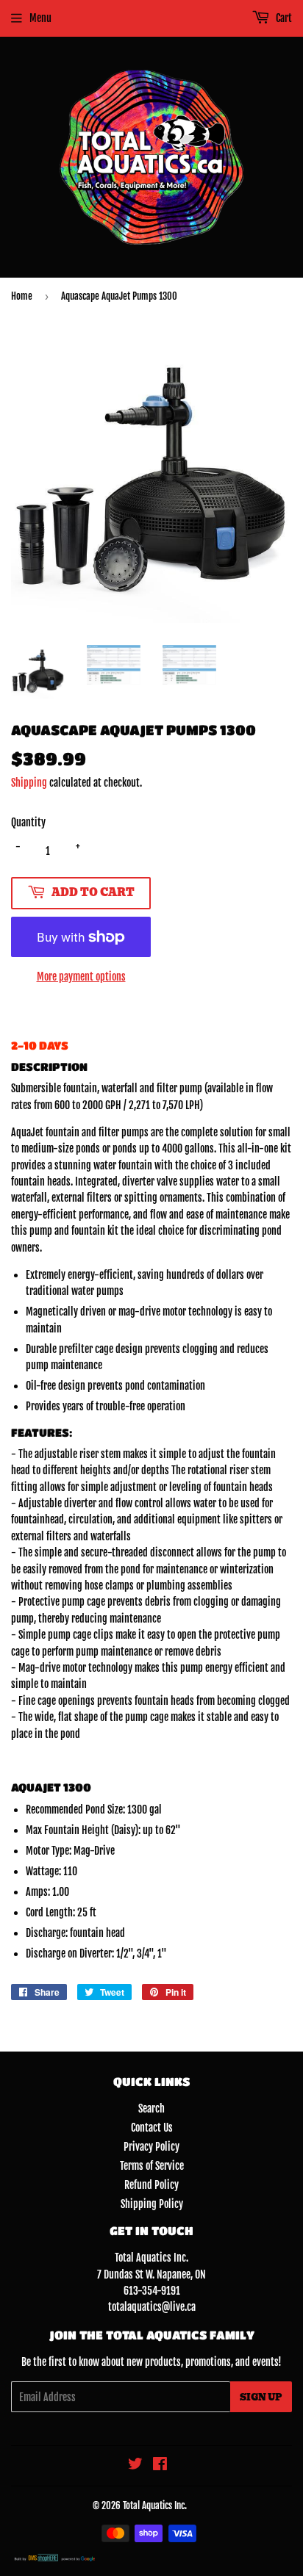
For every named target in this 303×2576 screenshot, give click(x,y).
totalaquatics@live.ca (152, 2307)
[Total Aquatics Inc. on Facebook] (160, 2465)
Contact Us (152, 2128)
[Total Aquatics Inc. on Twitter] (135, 2465)
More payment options (81, 977)
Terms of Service (152, 2166)
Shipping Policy (152, 2204)
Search (151, 2108)
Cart (283, 18)
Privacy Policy (151, 2147)
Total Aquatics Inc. (155, 2505)
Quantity (28, 822)
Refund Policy (151, 2185)
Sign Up (261, 2397)
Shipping (29, 783)
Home (22, 296)
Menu (40, 18)
